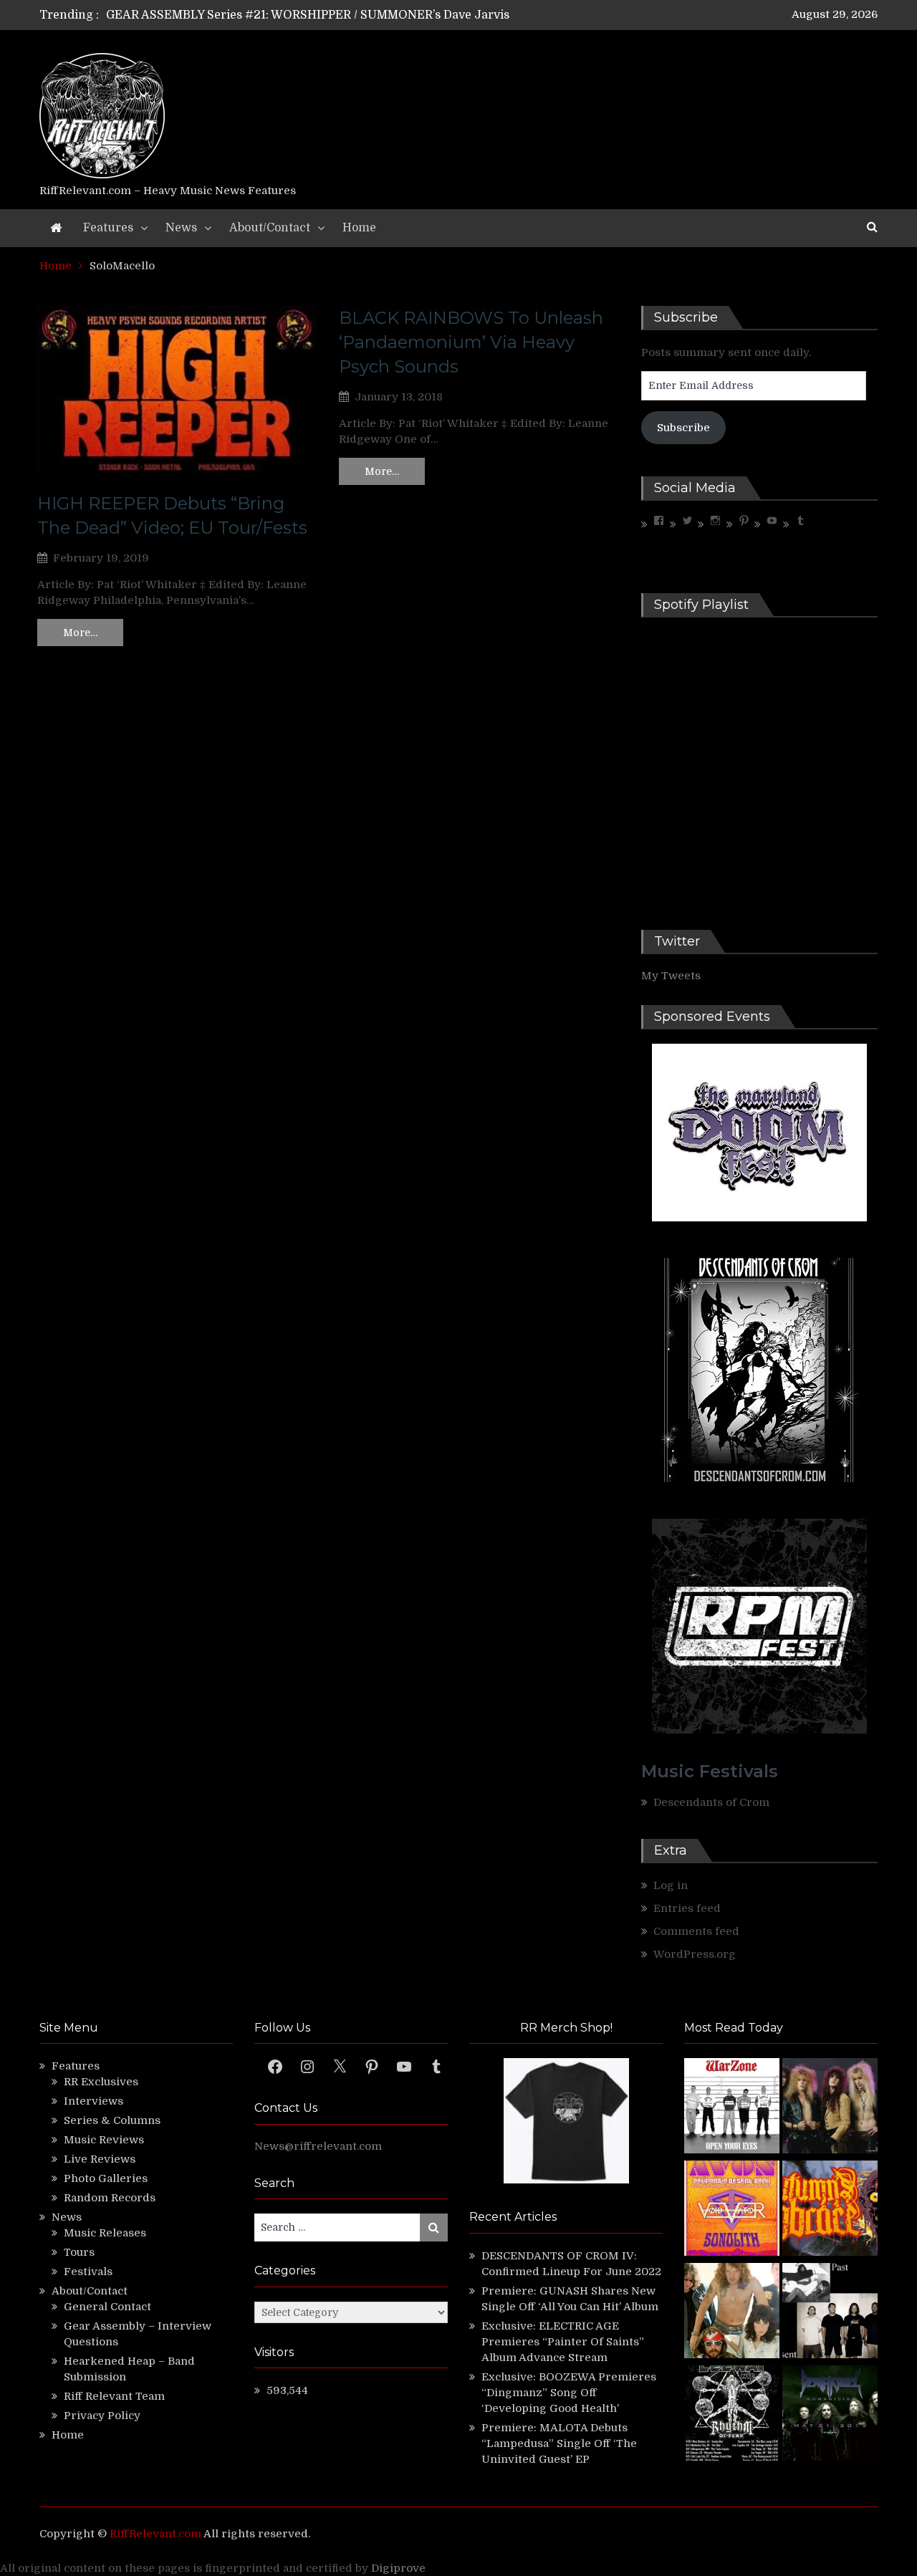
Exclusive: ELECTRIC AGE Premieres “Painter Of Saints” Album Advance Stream (563, 2342)
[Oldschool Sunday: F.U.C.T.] (830, 2313)
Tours (79, 2252)
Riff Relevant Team (114, 2396)
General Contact (107, 2307)
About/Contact (270, 228)
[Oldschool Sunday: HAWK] (830, 2108)
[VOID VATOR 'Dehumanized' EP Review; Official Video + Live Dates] (732, 2210)
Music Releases (105, 2233)
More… (80, 633)
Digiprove (398, 2568)
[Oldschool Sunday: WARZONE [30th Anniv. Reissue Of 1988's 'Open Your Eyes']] (732, 2108)
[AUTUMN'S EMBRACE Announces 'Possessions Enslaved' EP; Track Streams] (830, 2210)
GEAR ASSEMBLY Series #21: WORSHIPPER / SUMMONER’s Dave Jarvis (308, 15)
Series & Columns (112, 2120)
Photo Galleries (106, 2178)
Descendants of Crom (711, 1802)
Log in (671, 1885)
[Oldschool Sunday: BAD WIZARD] (732, 2313)
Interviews (93, 2101)
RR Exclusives (101, 2082)
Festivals (88, 2272)
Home (359, 228)
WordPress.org (695, 1954)
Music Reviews (104, 2140)
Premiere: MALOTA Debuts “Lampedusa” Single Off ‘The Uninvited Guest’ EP (559, 2443)
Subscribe (683, 428)
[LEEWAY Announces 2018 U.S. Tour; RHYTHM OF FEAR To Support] (732, 2415)
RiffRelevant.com (155, 2534)
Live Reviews (100, 2159)
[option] (324, 15)
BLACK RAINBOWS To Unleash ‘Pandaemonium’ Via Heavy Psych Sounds (471, 342)
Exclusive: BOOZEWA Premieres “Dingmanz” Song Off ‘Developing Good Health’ (569, 2393)
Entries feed (687, 1908)
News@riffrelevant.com (318, 2146)
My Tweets (671, 976)
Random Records (110, 2198)
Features (108, 228)
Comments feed (696, 1931)
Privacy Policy (102, 2416)
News (181, 228)
